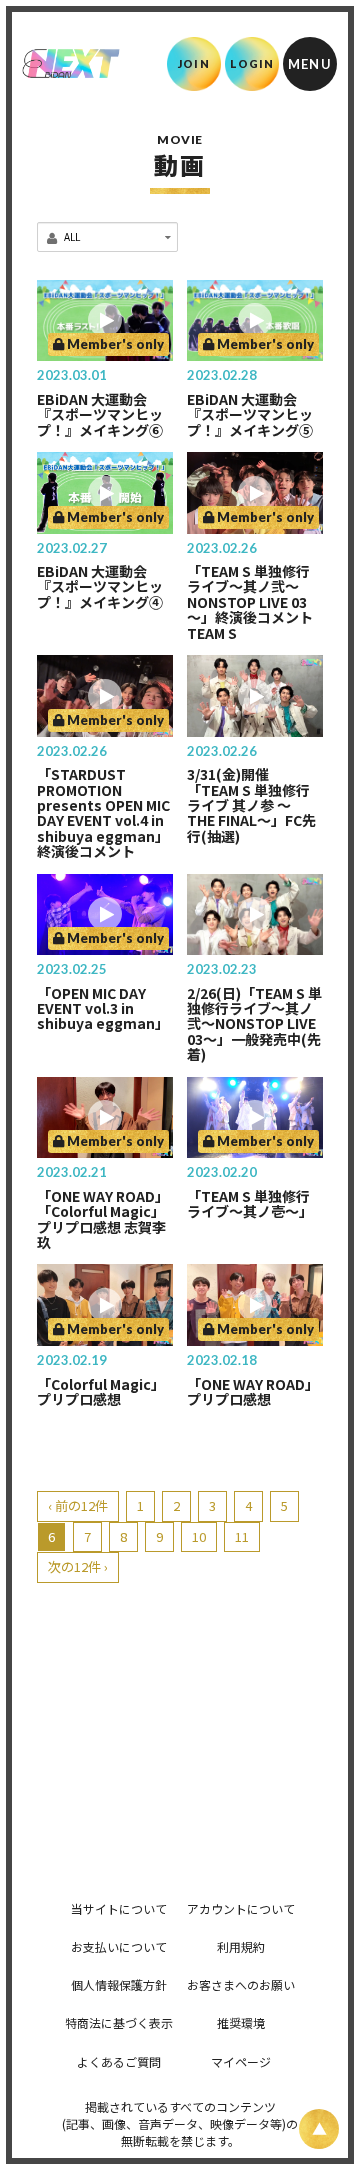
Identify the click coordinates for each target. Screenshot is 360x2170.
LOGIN (252, 63)
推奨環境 (241, 2022)
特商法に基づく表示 (119, 2022)
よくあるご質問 (119, 2061)
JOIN (193, 63)
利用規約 (241, 1946)
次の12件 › (78, 1566)
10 (199, 1536)
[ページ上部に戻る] (319, 2129)
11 (242, 1536)
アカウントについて (241, 1908)
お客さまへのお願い (241, 1984)
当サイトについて (119, 1908)
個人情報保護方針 (119, 1984)
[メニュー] (310, 64)
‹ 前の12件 (78, 1505)
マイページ (241, 2061)
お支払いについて (119, 1946)
